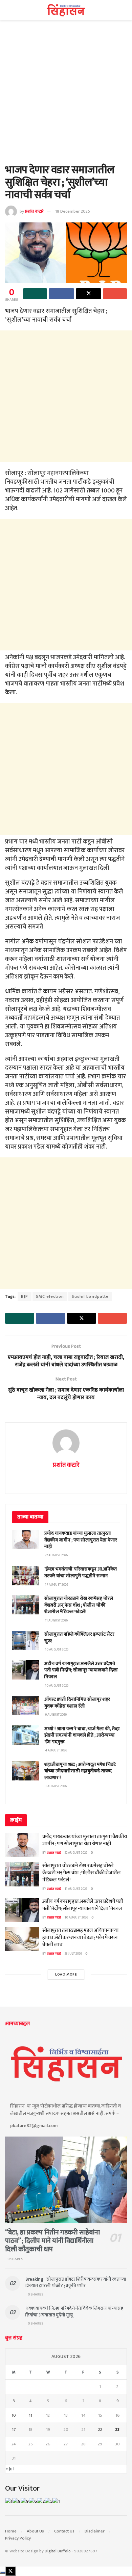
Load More (66, 1975)
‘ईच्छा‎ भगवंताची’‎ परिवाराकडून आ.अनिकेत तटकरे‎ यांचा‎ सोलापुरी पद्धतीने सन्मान (81, 1572)
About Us (35, 2531)
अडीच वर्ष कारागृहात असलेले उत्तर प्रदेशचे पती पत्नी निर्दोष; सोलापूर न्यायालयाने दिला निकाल (81, 1670)
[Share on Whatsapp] (35, 294)
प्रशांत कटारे (34, 211)
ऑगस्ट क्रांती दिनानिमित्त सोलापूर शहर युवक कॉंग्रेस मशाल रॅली (77, 1703)
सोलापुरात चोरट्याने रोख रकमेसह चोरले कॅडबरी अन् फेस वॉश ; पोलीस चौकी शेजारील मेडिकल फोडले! (79, 1605)
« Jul (9, 2469)
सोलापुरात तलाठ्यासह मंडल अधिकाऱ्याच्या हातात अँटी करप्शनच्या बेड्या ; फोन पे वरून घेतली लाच (80, 1938)
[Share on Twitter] (89, 294)
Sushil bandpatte (90, 1296)
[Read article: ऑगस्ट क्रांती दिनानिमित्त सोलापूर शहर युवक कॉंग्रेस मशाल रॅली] (26, 1706)
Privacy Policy (18, 2538)
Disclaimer (95, 2531)
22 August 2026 (76, 1853)
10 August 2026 (76, 1917)
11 (30, 2415)
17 (14, 2430)
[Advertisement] (66, 96)
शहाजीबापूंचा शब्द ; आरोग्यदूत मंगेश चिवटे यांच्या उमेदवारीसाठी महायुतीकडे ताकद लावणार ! (80, 1771)
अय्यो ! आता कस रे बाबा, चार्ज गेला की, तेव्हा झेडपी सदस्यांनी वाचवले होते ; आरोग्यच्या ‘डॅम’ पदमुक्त (82, 1735)
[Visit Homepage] (66, 10)
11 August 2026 (76, 1889)
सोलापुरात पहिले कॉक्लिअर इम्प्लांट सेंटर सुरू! (79, 1638)
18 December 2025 (73, 211)
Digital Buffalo (58, 2551)
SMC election (50, 1296)
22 (100, 2430)
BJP (25, 1296)
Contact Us (64, 2531)
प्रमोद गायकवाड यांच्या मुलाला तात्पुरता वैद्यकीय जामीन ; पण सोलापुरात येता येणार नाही (81, 1540)
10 (14, 2415)
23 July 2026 (73, 1954)
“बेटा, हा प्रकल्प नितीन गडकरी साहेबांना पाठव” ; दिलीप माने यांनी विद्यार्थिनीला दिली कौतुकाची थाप (52, 2241)
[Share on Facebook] (61, 294)
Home (11, 2531)
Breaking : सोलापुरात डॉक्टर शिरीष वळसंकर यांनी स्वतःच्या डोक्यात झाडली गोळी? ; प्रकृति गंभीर (76, 2283)
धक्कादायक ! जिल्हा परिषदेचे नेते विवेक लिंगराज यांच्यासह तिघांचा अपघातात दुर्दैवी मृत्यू (74, 2312)
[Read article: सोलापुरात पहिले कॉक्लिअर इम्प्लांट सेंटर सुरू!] (26, 1641)
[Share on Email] (115, 294)
